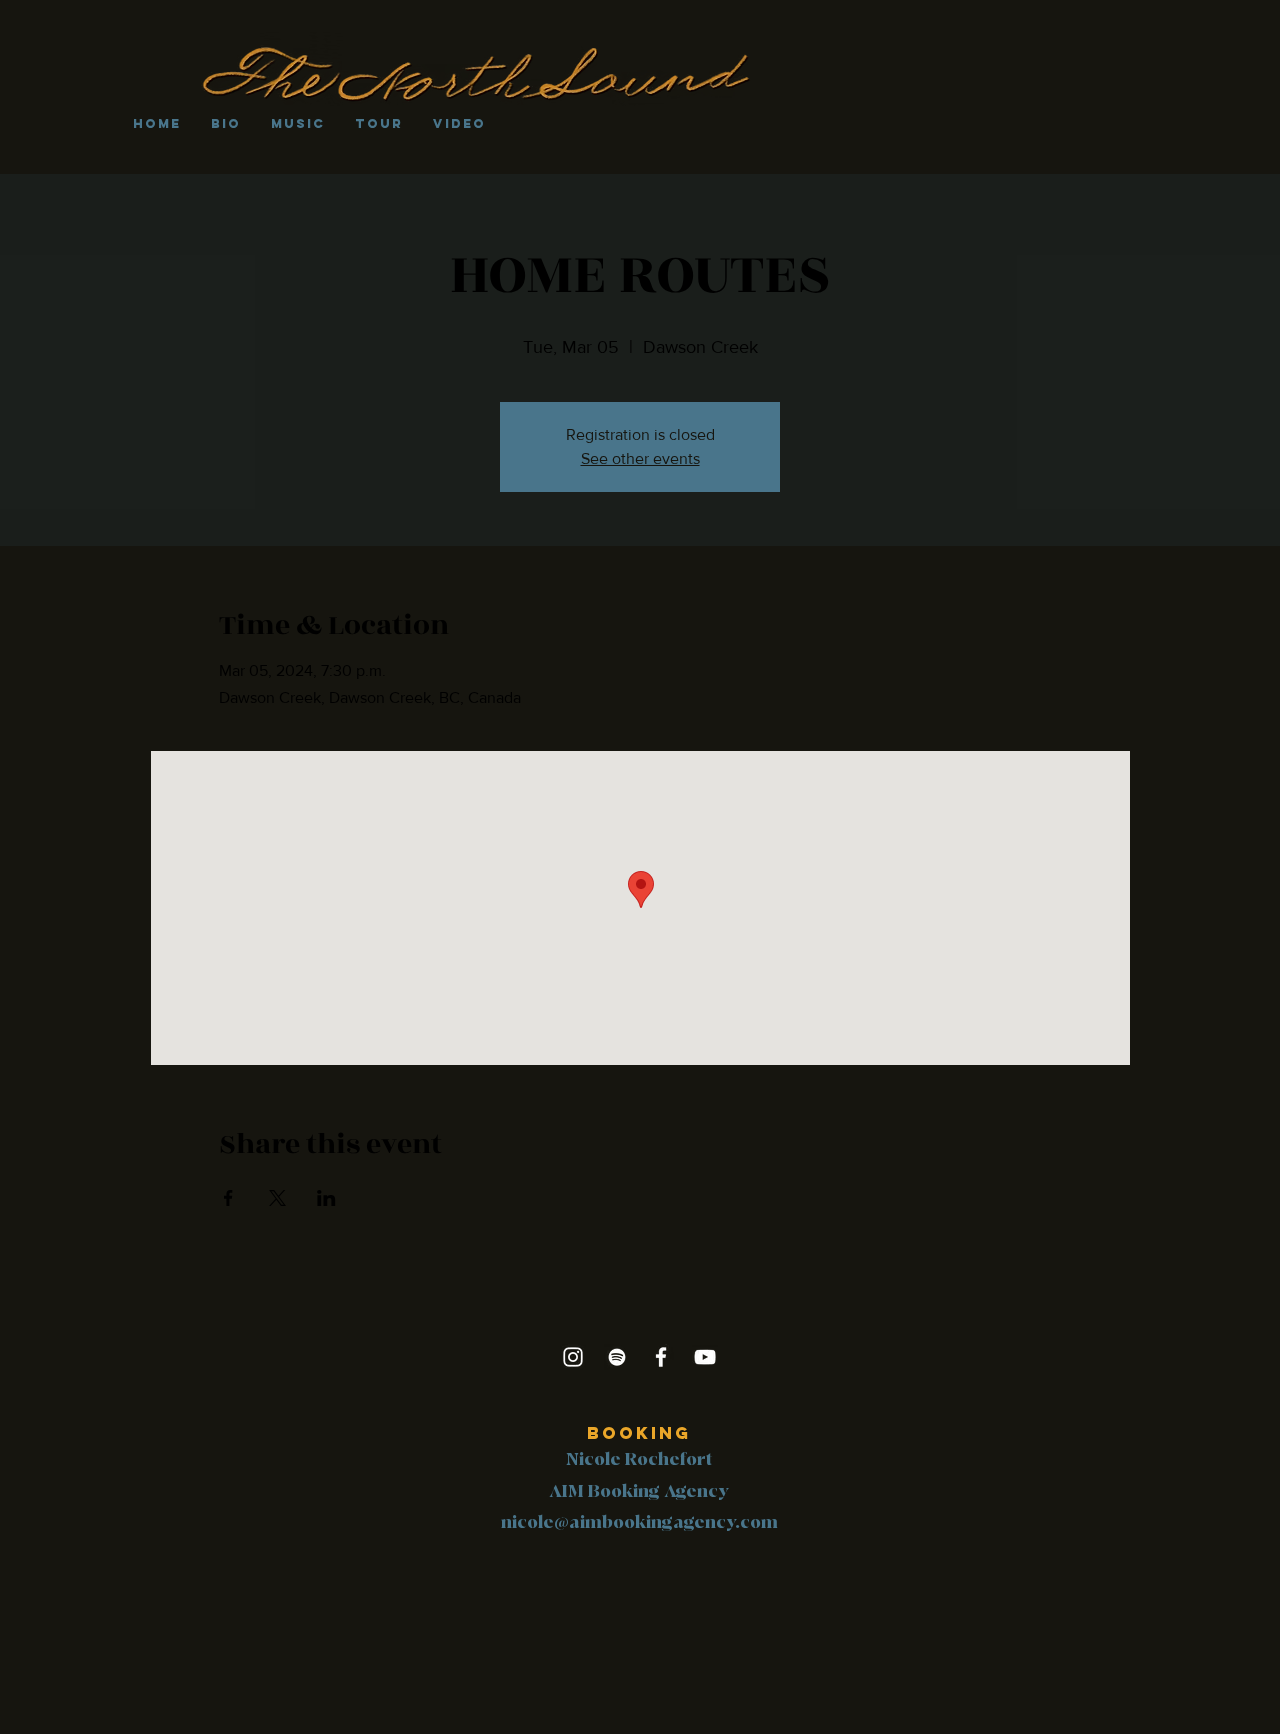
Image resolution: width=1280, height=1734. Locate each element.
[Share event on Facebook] (228, 1198)
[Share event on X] (277, 1198)
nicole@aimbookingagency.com (639, 1522)
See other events (640, 458)
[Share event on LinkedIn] (326, 1198)
